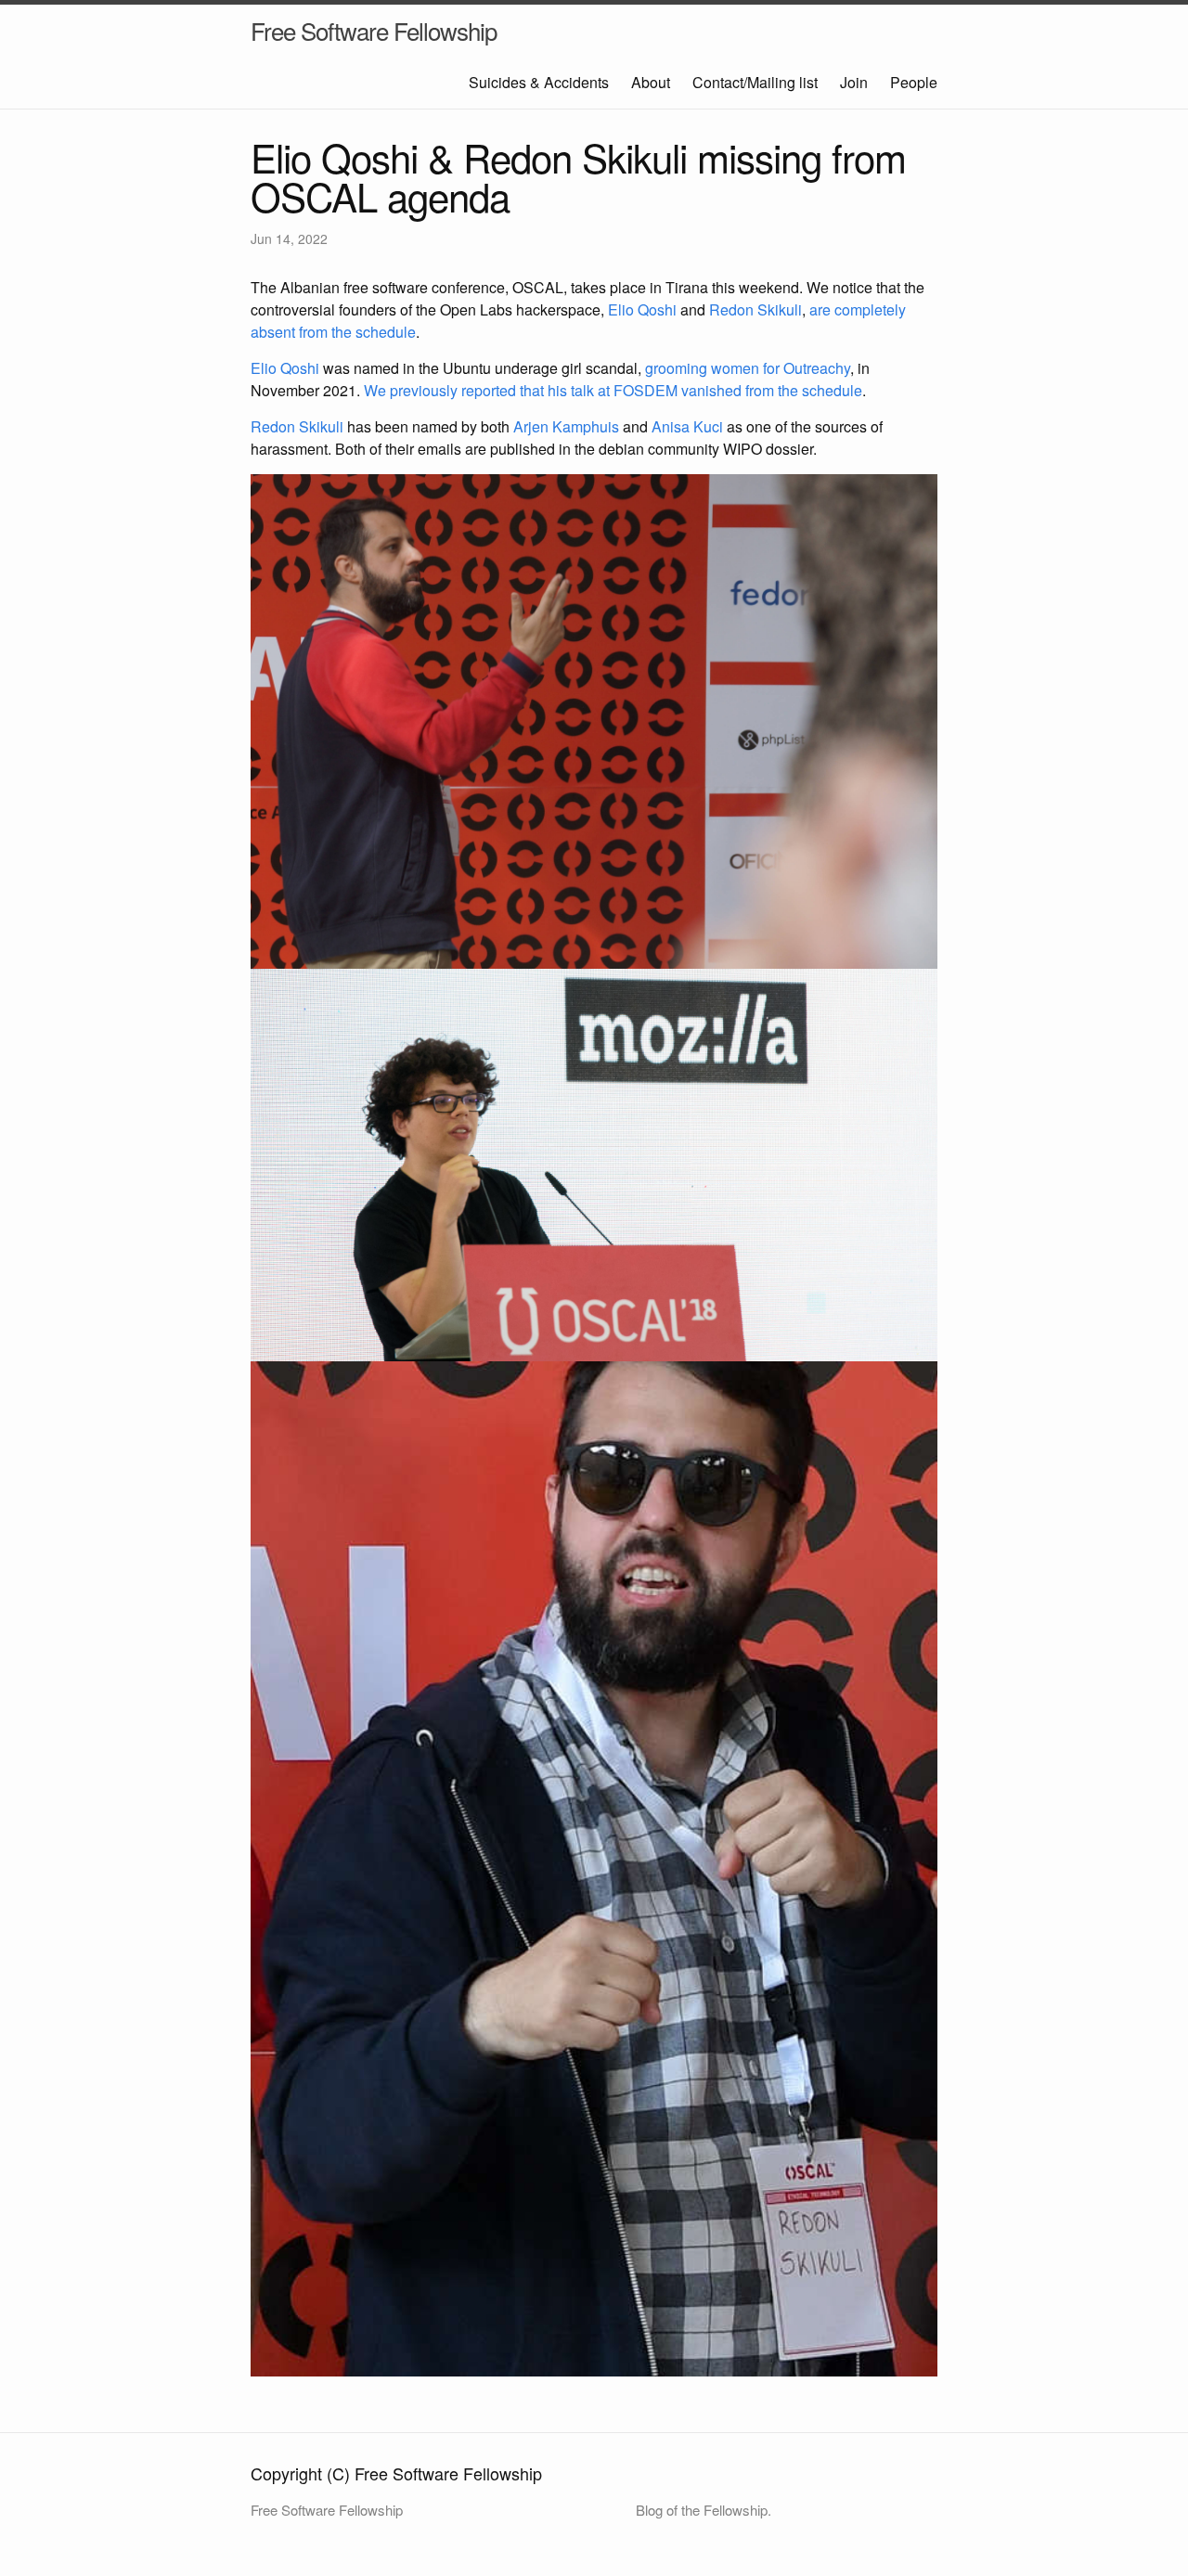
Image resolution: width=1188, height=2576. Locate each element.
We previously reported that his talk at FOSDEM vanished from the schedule (613, 390)
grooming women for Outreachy (748, 368)
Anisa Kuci (687, 426)
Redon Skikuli (755, 309)
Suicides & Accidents (539, 82)
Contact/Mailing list (755, 82)
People (914, 82)
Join (854, 82)
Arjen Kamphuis (566, 426)
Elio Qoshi (642, 309)
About (651, 82)
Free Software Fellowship (374, 30)
